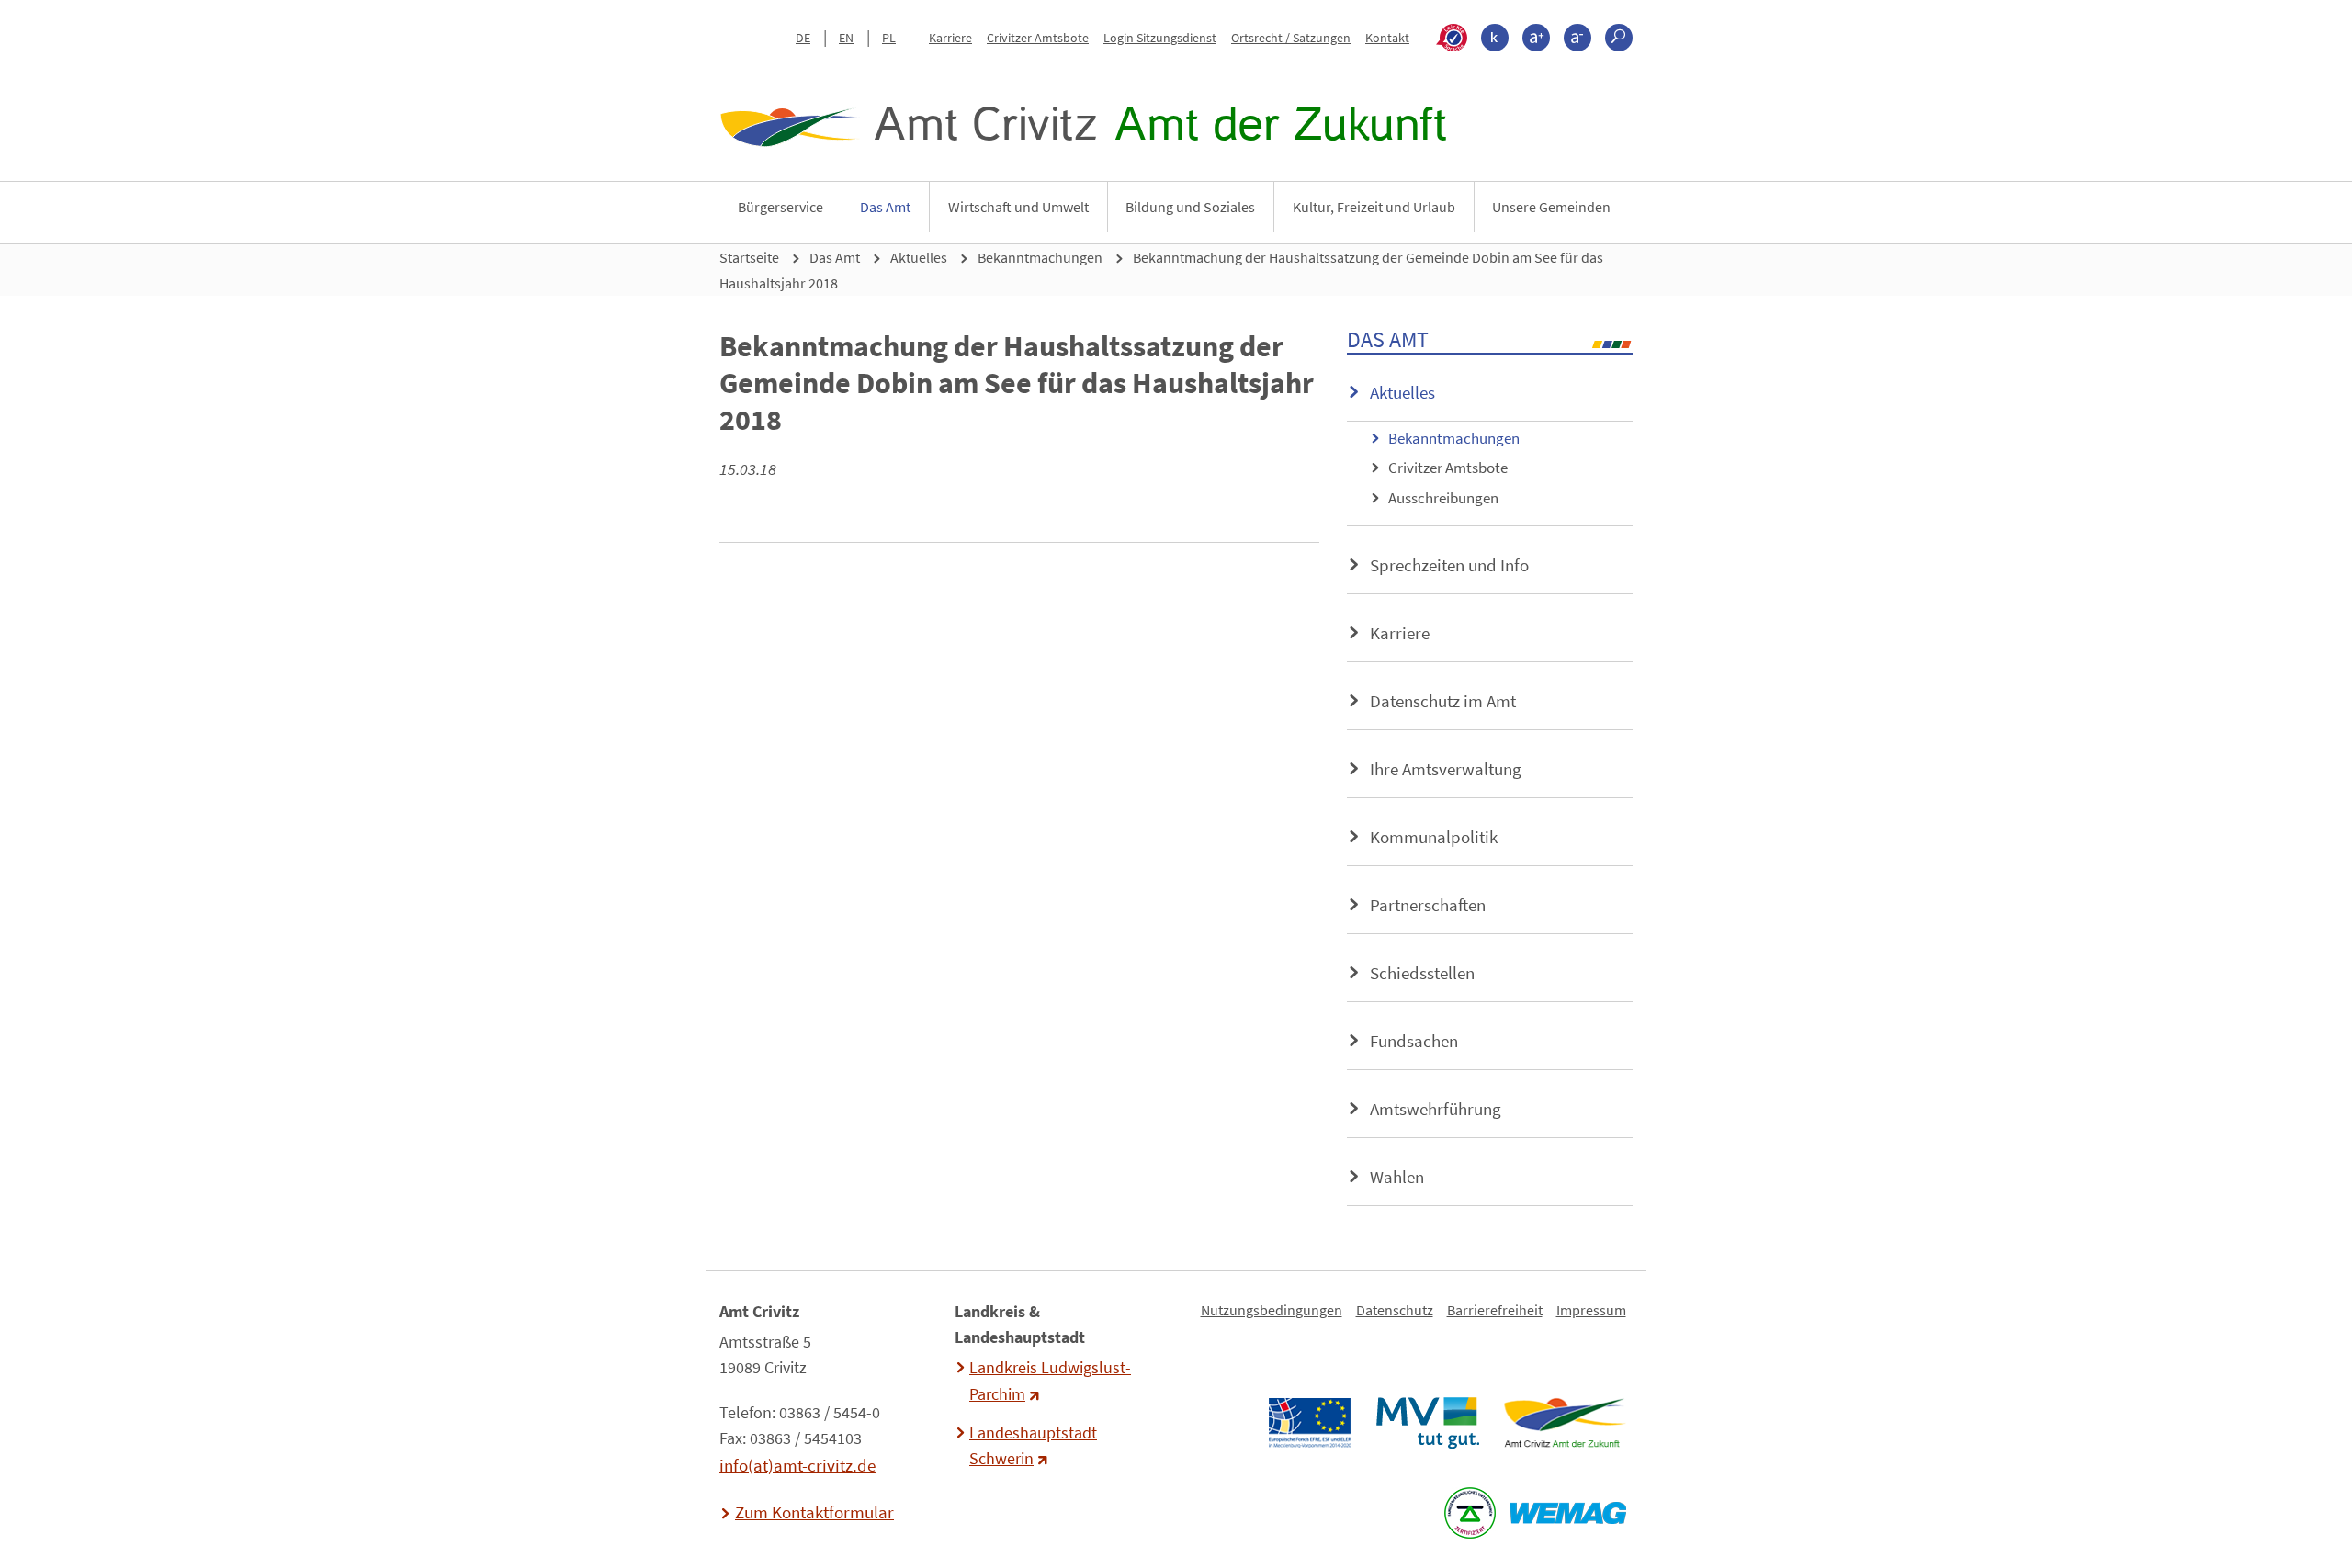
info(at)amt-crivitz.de (797, 1465)
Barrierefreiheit (1495, 1310)
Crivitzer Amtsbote (1038, 38)
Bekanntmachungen (1040, 257)
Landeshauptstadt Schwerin (1033, 1446)
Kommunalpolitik (1434, 837)
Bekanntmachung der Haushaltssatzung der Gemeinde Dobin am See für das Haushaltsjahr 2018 (1161, 270)
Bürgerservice (780, 207)
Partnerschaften (1428, 905)
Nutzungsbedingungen (1272, 1310)
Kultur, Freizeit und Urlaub (1374, 207)
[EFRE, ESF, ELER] (1309, 1423)
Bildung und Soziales (1190, 207)
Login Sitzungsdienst (1160, 38)
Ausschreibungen (1443, 498)
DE (803, 38)
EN (846, 38)
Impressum (1591, 1310)
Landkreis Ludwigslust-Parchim (1050, 1381)
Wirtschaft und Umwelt (1018, 207)
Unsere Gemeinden (1551, 207)
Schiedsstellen (1422, 973)
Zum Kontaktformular (814, 1512)
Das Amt (885, 207)
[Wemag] (1567, 1513)
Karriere (950, 38)
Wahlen (1397, 1177)
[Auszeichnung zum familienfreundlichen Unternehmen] (1470, 1513)
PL (889, 38)
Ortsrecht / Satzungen (1291, 38)
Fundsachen (1414, 1041)
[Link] (1564, 1423)
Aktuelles (919, 257)
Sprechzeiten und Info (1449, 565)
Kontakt (1387, 38)
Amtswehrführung (1436, 1109)
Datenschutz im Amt (1443, 701)
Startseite (749, 257)
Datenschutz (1395, 1310)
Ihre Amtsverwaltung (1446, 769)
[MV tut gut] (1427, 1423)
